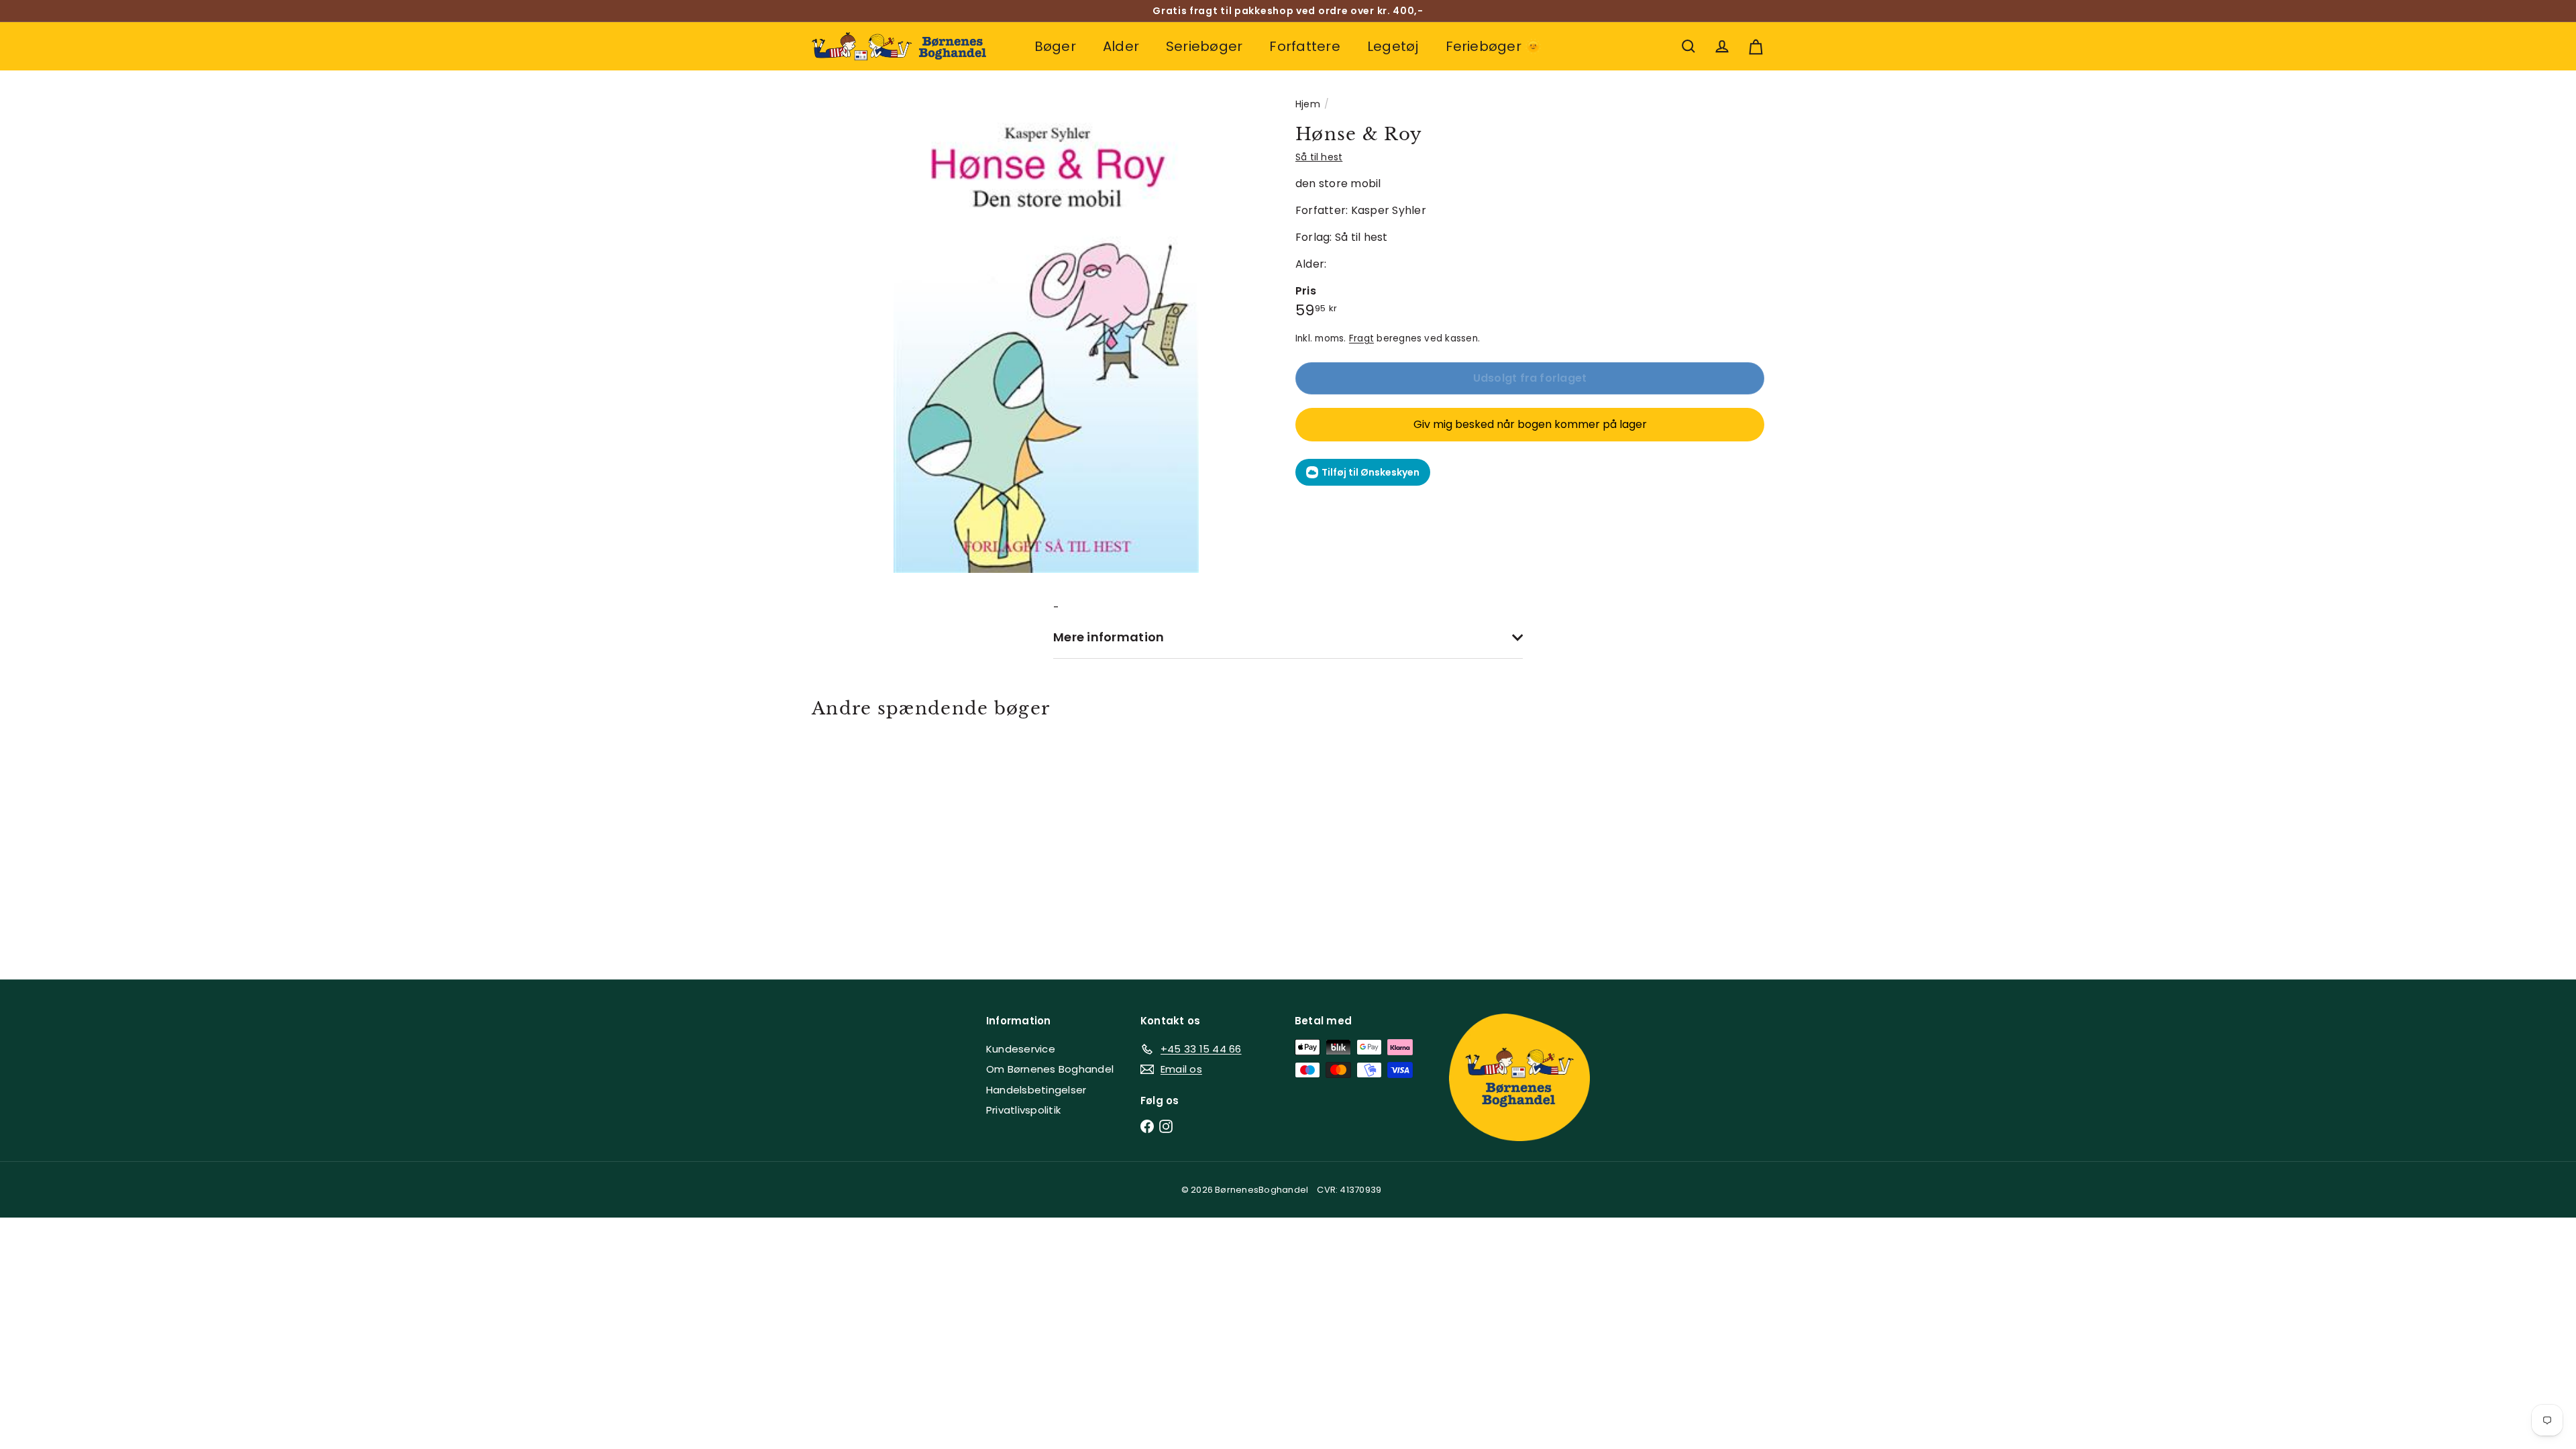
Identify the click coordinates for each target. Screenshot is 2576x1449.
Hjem (1308, 104)
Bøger (1055, 46)
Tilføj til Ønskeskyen (1371, 472)
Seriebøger (1204, 46)
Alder (1121, 46)
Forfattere (1304, 46)
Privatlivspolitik (1023, 1110)
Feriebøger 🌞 (1494, 46)
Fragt (1361, 338)
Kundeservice (1021, 1049)
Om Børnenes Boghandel (1050, 1069)
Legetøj (1393, 46)
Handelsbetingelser (1036, 1090)
